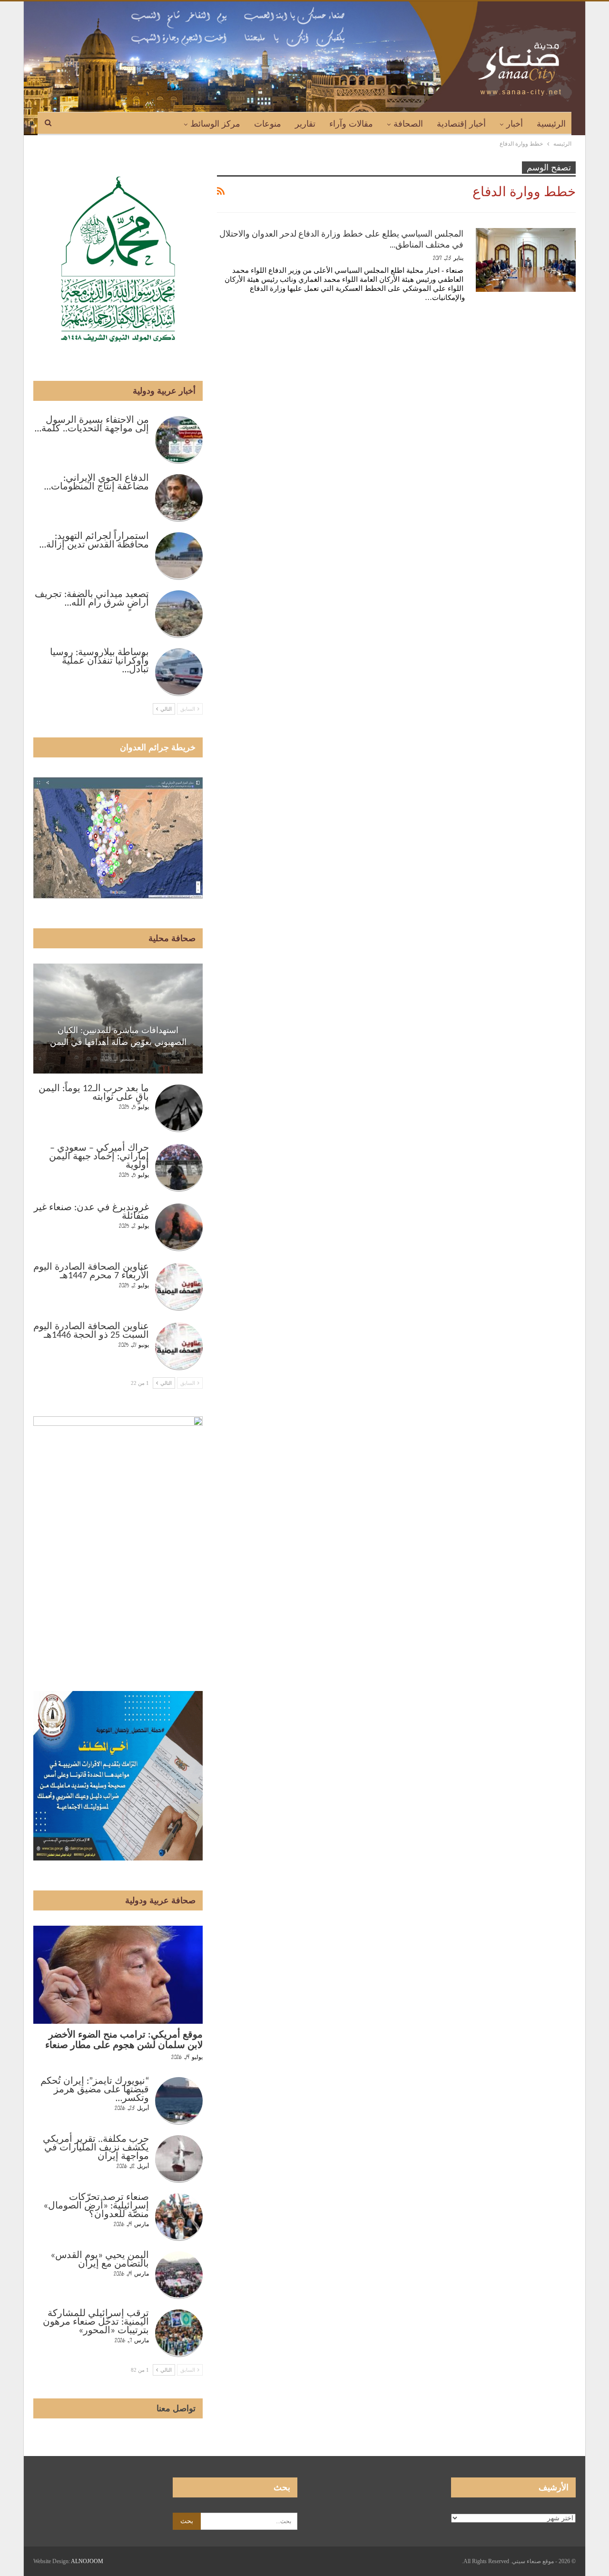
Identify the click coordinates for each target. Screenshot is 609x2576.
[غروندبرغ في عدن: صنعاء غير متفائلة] (179, 1227)
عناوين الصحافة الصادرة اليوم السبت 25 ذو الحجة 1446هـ (91, 1331)
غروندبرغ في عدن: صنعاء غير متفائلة (91, 1212)
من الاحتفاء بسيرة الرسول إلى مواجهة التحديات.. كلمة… (92, 425)
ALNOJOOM (87, 2561)
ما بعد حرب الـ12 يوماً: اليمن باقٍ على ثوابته (94, 1093)
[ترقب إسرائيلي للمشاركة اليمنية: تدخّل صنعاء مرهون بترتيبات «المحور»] (179, 2333)
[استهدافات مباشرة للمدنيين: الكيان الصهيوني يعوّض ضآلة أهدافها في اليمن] (118, 1019)
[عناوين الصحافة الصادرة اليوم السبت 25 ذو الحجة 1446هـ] (179, 1346)
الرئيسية (551, 124)
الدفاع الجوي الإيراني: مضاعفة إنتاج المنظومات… (97, 483)
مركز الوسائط (215, 124)
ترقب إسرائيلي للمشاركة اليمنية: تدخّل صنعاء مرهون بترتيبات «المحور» (96, 2322)
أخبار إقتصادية (461, 124)
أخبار (515, 124)
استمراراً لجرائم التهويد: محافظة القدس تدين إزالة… (94, 541)
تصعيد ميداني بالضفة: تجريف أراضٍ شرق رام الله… (92, 599)
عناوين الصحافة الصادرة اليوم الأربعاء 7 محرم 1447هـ (91, 1272)
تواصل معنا (176, 2408)
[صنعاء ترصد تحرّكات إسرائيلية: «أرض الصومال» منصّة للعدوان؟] (179, 2217)
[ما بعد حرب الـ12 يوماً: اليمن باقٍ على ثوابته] (179, 1108)
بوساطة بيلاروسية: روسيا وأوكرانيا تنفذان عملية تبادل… (99, 661)
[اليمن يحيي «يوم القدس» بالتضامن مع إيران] (179, 2275)
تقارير (305, 124)
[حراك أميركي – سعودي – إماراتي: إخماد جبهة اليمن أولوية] (179, 1168)
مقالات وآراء (351, 124)
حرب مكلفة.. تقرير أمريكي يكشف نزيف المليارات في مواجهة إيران (96, 2148)
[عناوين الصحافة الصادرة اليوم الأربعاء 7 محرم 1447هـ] (179, 1287)
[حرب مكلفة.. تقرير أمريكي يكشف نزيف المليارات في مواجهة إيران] (179, 2159)
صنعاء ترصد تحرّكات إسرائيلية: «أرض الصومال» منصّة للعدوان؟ (96, 2206)
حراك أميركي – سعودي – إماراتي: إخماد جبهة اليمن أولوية (99, 1157)
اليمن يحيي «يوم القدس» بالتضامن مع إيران (100, 2260)
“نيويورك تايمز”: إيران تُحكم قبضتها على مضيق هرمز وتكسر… (95, 2090)
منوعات (268, 124)
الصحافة (408, 124)
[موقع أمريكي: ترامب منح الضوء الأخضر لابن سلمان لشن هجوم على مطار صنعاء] (118, 1975)
